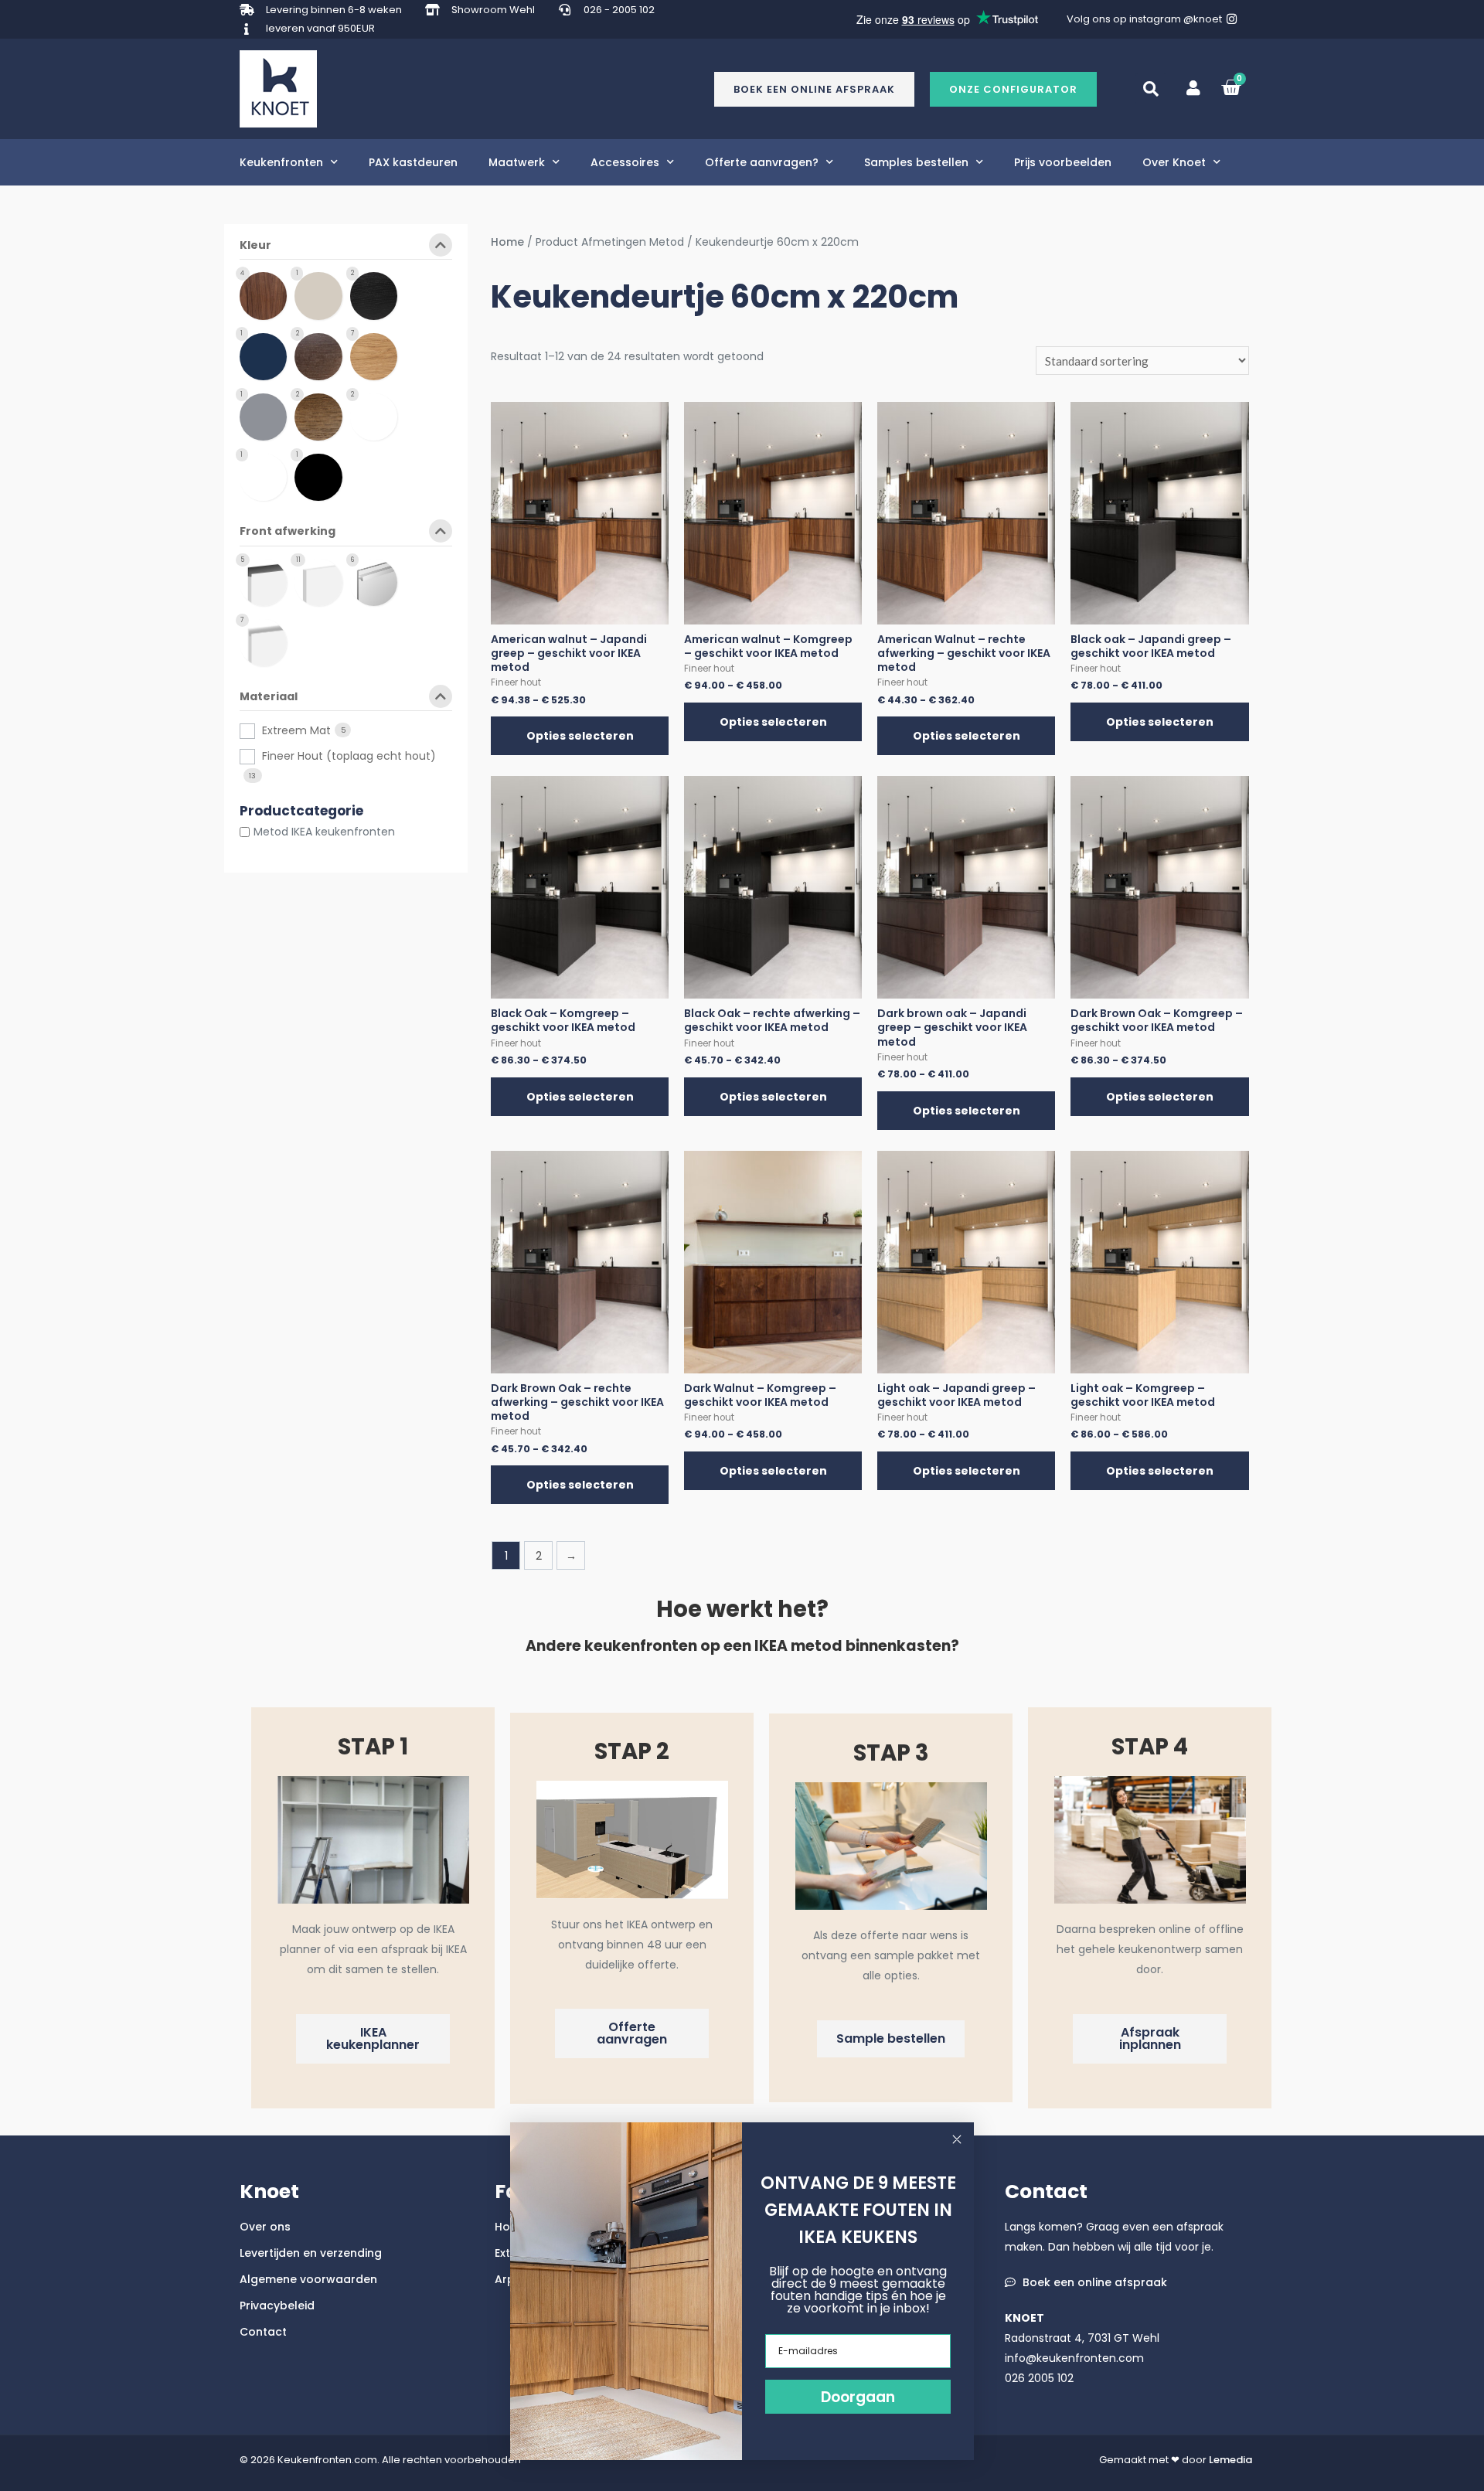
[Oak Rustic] (378, 416)
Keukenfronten (281, 162)
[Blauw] (267, 356)
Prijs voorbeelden (1063, 162)
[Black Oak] (378, 295)
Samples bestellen (916, 162)
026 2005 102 (1039, 2378)
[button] (1013, 89)
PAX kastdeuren (413, 162)
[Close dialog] (957, 2139)
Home (507, 242)
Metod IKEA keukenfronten (324, 832)
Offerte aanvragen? (762, 162)
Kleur (255, 246)
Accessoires (625, 162)
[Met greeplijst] (267, 582)
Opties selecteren (580, 736)
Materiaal (269, 698)
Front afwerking (288, 532)
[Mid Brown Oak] (322, 416)
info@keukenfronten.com (1074, 2358)
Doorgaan (858, 2397)
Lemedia (1230, 2460)
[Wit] (267, 476)
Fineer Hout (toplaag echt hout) (349, 756)
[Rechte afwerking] (322, 582)
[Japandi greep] (378, 582)
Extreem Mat (296, 730)
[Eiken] (378, 356)
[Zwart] (322, 476)
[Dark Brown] (322, 356)
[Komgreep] (267, 642)
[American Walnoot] (267, 295)
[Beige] (322, 295)
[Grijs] (267, 416)
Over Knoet (1174, 162)
